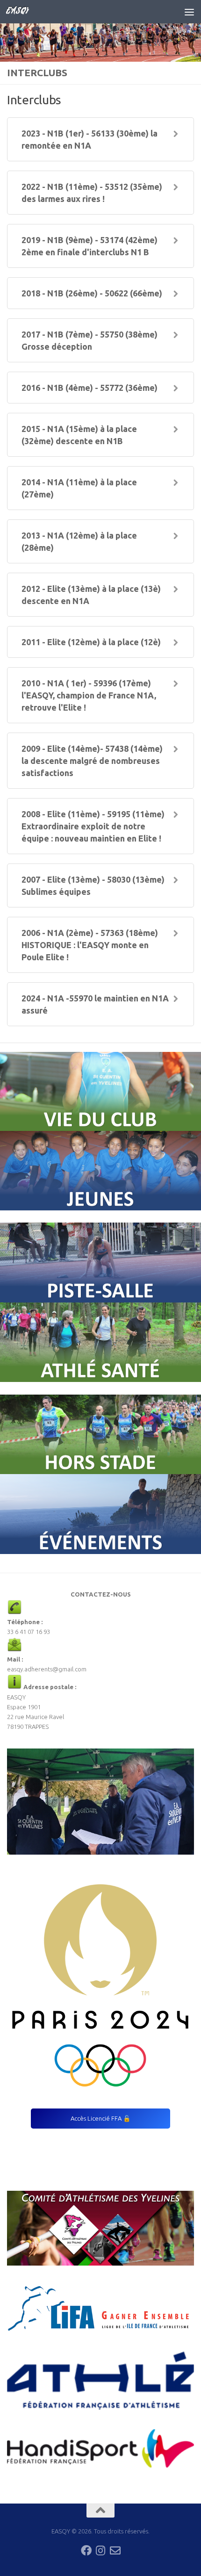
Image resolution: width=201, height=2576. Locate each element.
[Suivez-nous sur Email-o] (115, 2551)
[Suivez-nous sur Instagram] (101, 2551)
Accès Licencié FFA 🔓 (100, 2118)
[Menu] (189, 12)
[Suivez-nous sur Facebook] (86, 2551)
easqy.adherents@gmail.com (47, 1669)
